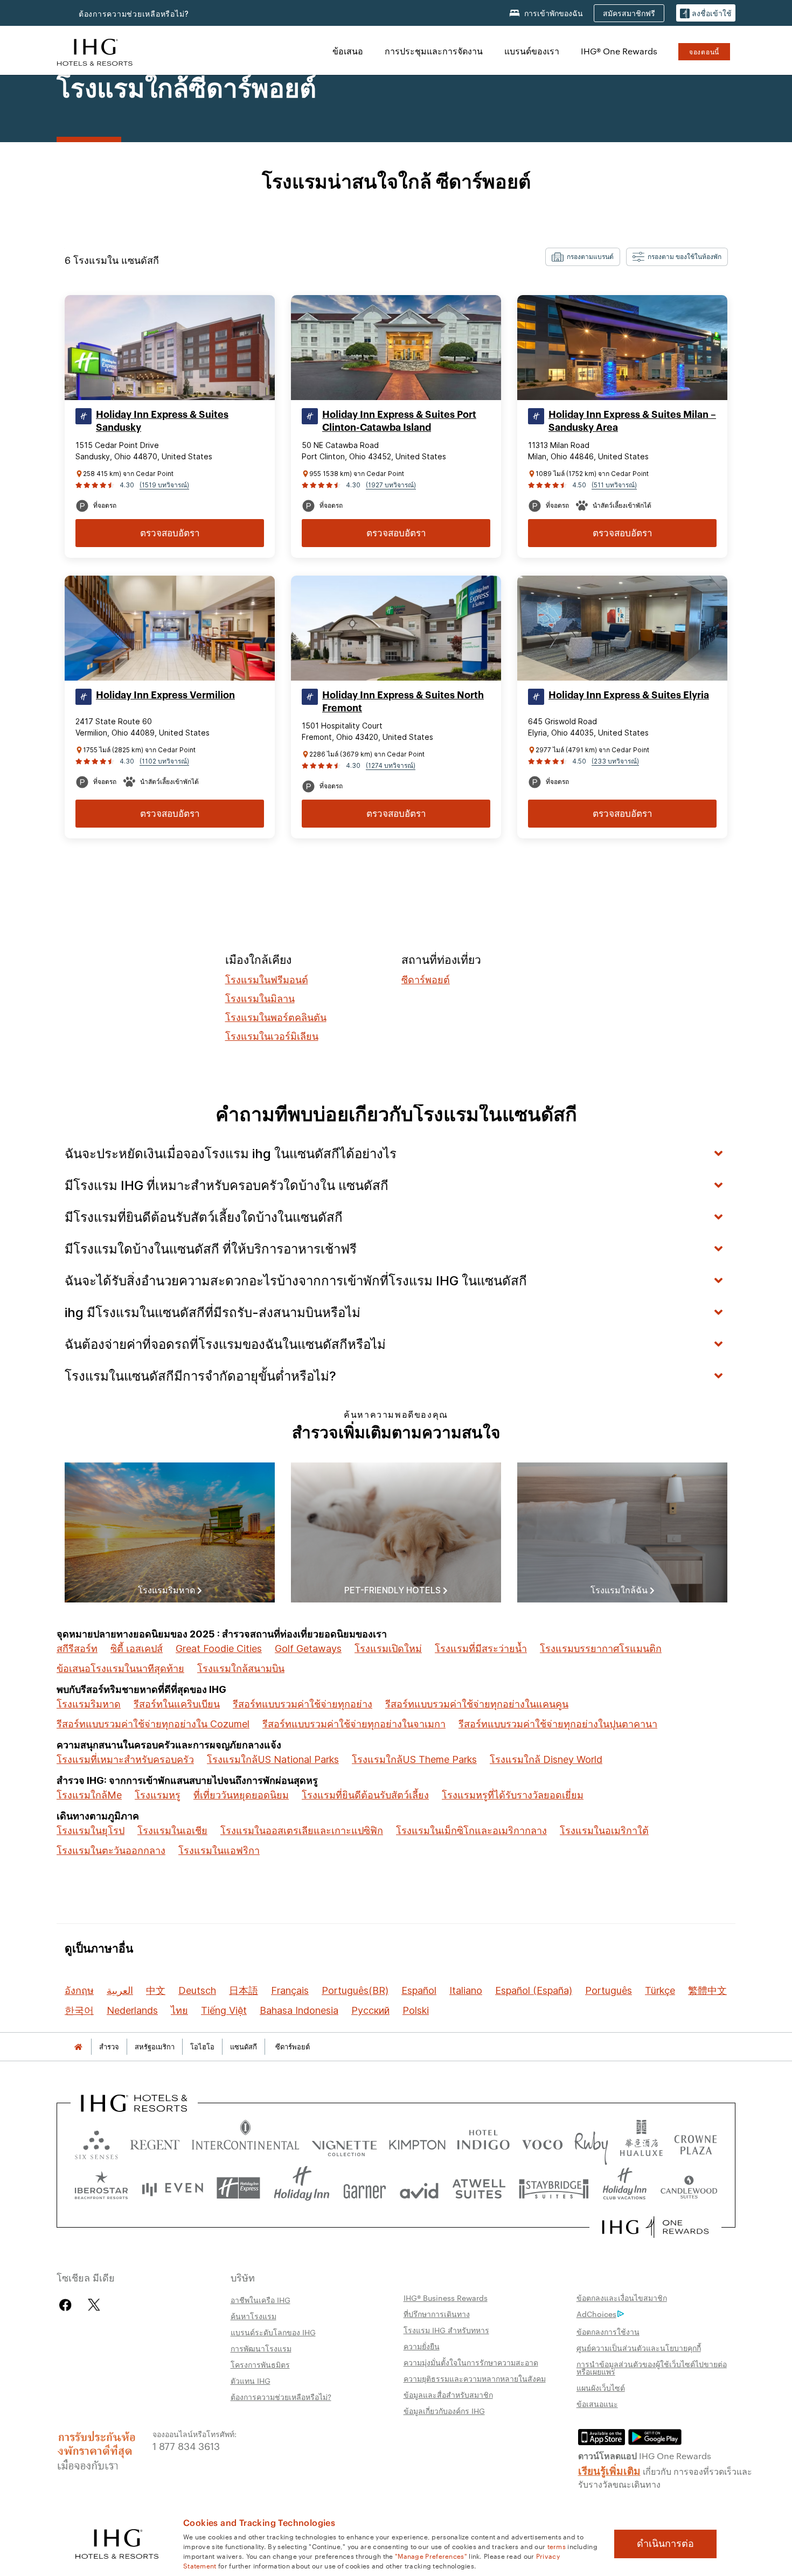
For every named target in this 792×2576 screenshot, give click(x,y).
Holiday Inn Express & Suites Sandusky (162, 421)
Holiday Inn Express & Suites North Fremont (403, 702)
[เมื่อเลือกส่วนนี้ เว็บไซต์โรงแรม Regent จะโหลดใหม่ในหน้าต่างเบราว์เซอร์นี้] (155, 2142)
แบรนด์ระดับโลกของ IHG (273, 2332)
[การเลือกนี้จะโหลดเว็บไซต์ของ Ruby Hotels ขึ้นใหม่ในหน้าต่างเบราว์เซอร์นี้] (591, 2142)
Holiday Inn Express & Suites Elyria (629, 695)
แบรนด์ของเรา (532, 51)
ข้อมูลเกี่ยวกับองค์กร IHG (444, 2411)
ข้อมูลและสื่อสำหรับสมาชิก (448, 2395)
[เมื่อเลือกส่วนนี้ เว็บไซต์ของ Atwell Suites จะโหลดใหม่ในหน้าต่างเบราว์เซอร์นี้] (479, 2188)
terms (557, 2546)
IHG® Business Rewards (446, 2298)
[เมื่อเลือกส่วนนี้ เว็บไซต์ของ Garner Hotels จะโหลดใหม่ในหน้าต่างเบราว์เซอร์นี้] (364, 2188)
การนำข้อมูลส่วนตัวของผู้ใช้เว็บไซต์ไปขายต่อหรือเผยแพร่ (652, 2368)
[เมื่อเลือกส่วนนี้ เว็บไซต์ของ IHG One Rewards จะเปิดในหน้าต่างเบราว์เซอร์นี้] (655, 2227)
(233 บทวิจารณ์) (615, 761)
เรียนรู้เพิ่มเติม (609, 2470)
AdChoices (596, 2314)
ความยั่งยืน (422, 2346)
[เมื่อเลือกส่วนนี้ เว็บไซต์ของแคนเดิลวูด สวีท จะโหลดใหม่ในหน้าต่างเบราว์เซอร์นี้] (689, 2188)
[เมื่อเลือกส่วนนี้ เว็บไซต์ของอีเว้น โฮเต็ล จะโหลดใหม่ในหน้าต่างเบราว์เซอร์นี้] (172, 2188)
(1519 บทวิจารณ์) (164, 485)
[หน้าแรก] (78, 2047)
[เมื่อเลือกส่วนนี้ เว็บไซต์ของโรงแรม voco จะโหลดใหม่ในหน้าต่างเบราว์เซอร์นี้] (542, 2142)
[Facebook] (68, 2305)
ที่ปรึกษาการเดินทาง (437, 2314)
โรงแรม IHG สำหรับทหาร (446, 2330)
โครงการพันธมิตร (260, 2364)
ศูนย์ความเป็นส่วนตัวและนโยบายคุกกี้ (639, 2348)
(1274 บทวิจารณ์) (391, 765)
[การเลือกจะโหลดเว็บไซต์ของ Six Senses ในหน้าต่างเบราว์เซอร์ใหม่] (96, 2142)
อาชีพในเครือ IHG (260, 2300)
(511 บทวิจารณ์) (614, 485)
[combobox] (583, 257)
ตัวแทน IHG (251, 2381)
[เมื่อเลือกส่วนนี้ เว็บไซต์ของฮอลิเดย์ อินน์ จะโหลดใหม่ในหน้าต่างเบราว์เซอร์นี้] (302, 2188)
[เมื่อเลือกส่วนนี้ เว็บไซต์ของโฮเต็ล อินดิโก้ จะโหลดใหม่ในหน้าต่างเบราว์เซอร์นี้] (483, 2142)
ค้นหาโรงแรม (253, 2316)
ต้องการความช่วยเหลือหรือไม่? (134, 14)
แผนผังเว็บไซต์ (601, 2388)
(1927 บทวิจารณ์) (391, 485)
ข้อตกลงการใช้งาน (608, 2332)
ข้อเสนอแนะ (597, 2404)
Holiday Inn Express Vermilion (165, 695)
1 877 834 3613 (186, 2445)
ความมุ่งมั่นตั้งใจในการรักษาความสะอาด (471, 2362)
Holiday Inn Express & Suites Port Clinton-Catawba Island (399, 421)
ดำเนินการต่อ (665, 2544)
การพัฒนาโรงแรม (261, 2348)
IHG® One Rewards (619, 51)
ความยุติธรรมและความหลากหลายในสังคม (475, 2378)
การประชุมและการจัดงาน (434, 51)
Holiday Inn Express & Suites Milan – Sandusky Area (632, 421)
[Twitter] (94, 2305)
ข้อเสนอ (348, 51)
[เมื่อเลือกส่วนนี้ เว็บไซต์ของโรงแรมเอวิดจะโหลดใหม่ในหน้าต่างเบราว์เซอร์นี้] (419, 2188)
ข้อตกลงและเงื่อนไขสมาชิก (622, 2298)
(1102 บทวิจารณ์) (164, 761)
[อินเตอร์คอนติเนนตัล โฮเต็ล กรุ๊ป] (95, 51)
